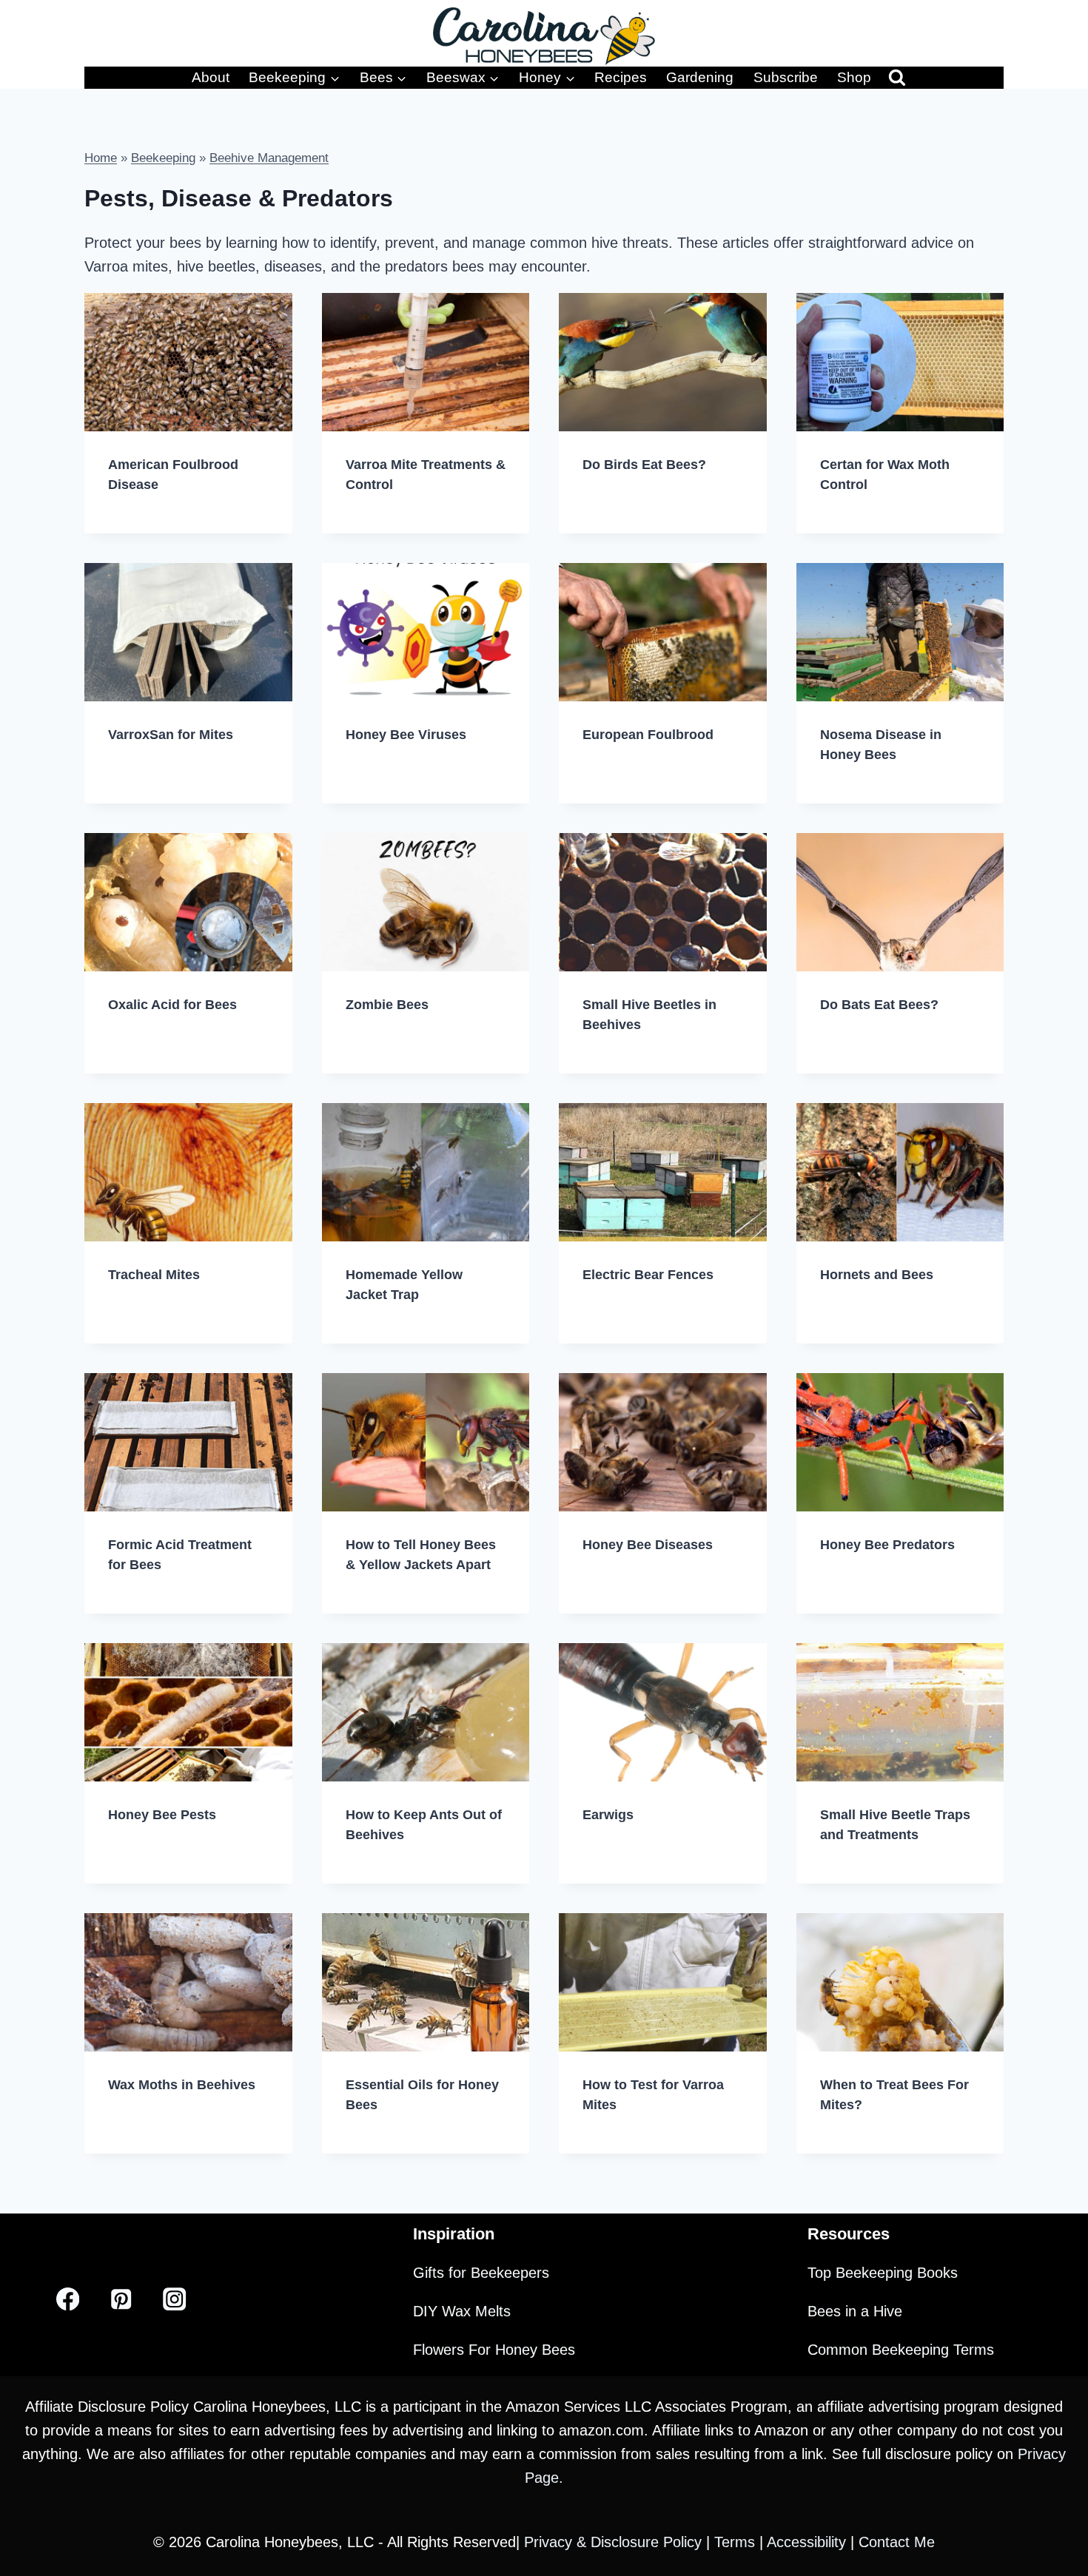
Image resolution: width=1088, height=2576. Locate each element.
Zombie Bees (387, 1005)
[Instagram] (174, 2299)
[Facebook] (68, 2299)
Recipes (621, 77)
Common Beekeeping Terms (901, 2350)
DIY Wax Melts (462, 2311)
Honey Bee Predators (887, 1545)
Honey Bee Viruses (406, 735)
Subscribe (786, 77)
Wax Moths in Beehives (182, 2085)
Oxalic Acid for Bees (172, 1005)
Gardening (700, 77)
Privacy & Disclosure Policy (615, 2542)
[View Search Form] (897, 78)
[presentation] (188, 362)
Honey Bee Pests (162, 1815)
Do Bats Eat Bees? (879, 1005)
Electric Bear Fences (648, 1275)
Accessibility (809, 2542)
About (211, 77)
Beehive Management (269, 158)
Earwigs (608, 1815)
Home (101, 158)
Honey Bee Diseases (648, 1545)
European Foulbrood (648, 735)
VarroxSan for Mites (171, 735)
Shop (854, 77)
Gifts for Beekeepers (481, 2273)
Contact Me (897, 2542)
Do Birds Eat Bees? (644, 465)
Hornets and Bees (877, 1275)
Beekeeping (163, 158)
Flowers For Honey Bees (494, 2350)
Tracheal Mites (154, 1275)
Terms (737, 2542)
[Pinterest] (121, 2299)
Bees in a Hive (855, 2311)
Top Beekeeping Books (883, 2273)
